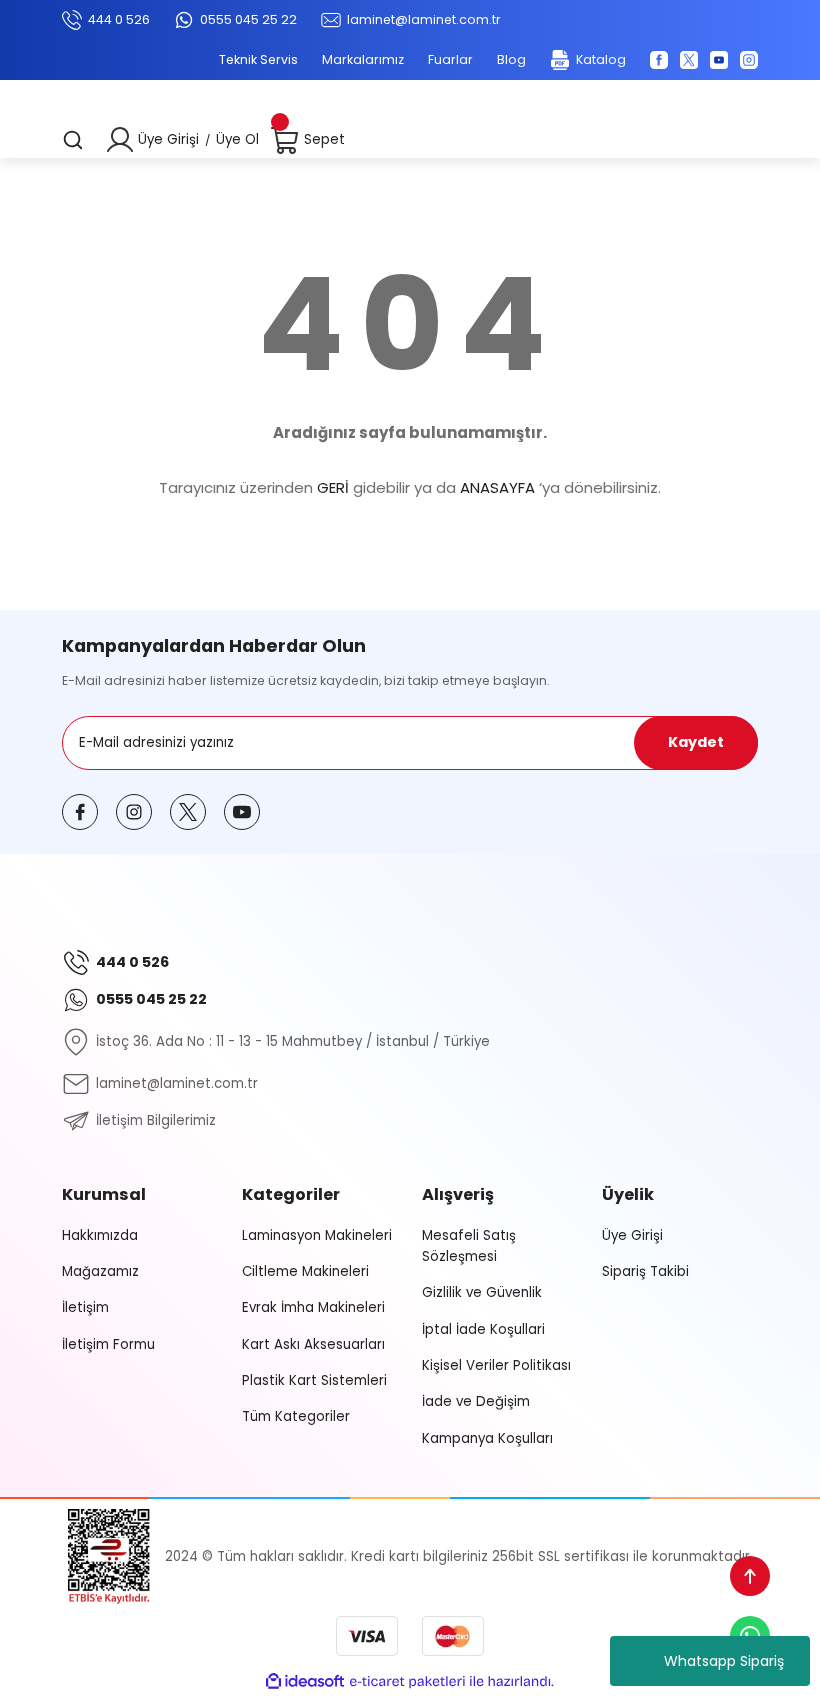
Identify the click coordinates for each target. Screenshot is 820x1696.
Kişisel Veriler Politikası (496, 1365)
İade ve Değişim (476, 1401)
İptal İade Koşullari (483, 1329)
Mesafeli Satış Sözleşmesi (469, 1246)
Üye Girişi (168, 139)
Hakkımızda (100, 1235)
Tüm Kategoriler (296, 1416)
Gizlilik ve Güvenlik (482, 1292)
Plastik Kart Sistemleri (314, 1380)
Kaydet (696, 742)
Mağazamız (100, 1271)
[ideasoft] (305, 1682)
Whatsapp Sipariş (724, 1661)
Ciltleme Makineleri (305, 1271)
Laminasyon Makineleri (317, 1235)
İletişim (85, 1307)
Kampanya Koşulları (487, 1438)
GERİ (333, 487)
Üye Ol (237, 139)
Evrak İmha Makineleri (313, 1307)
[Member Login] (120, 140)
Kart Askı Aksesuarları (313, 1344)
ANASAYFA (497, 487)
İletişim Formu (108, 1344)
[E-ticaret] (407, 1681)
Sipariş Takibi (645, 1271)
